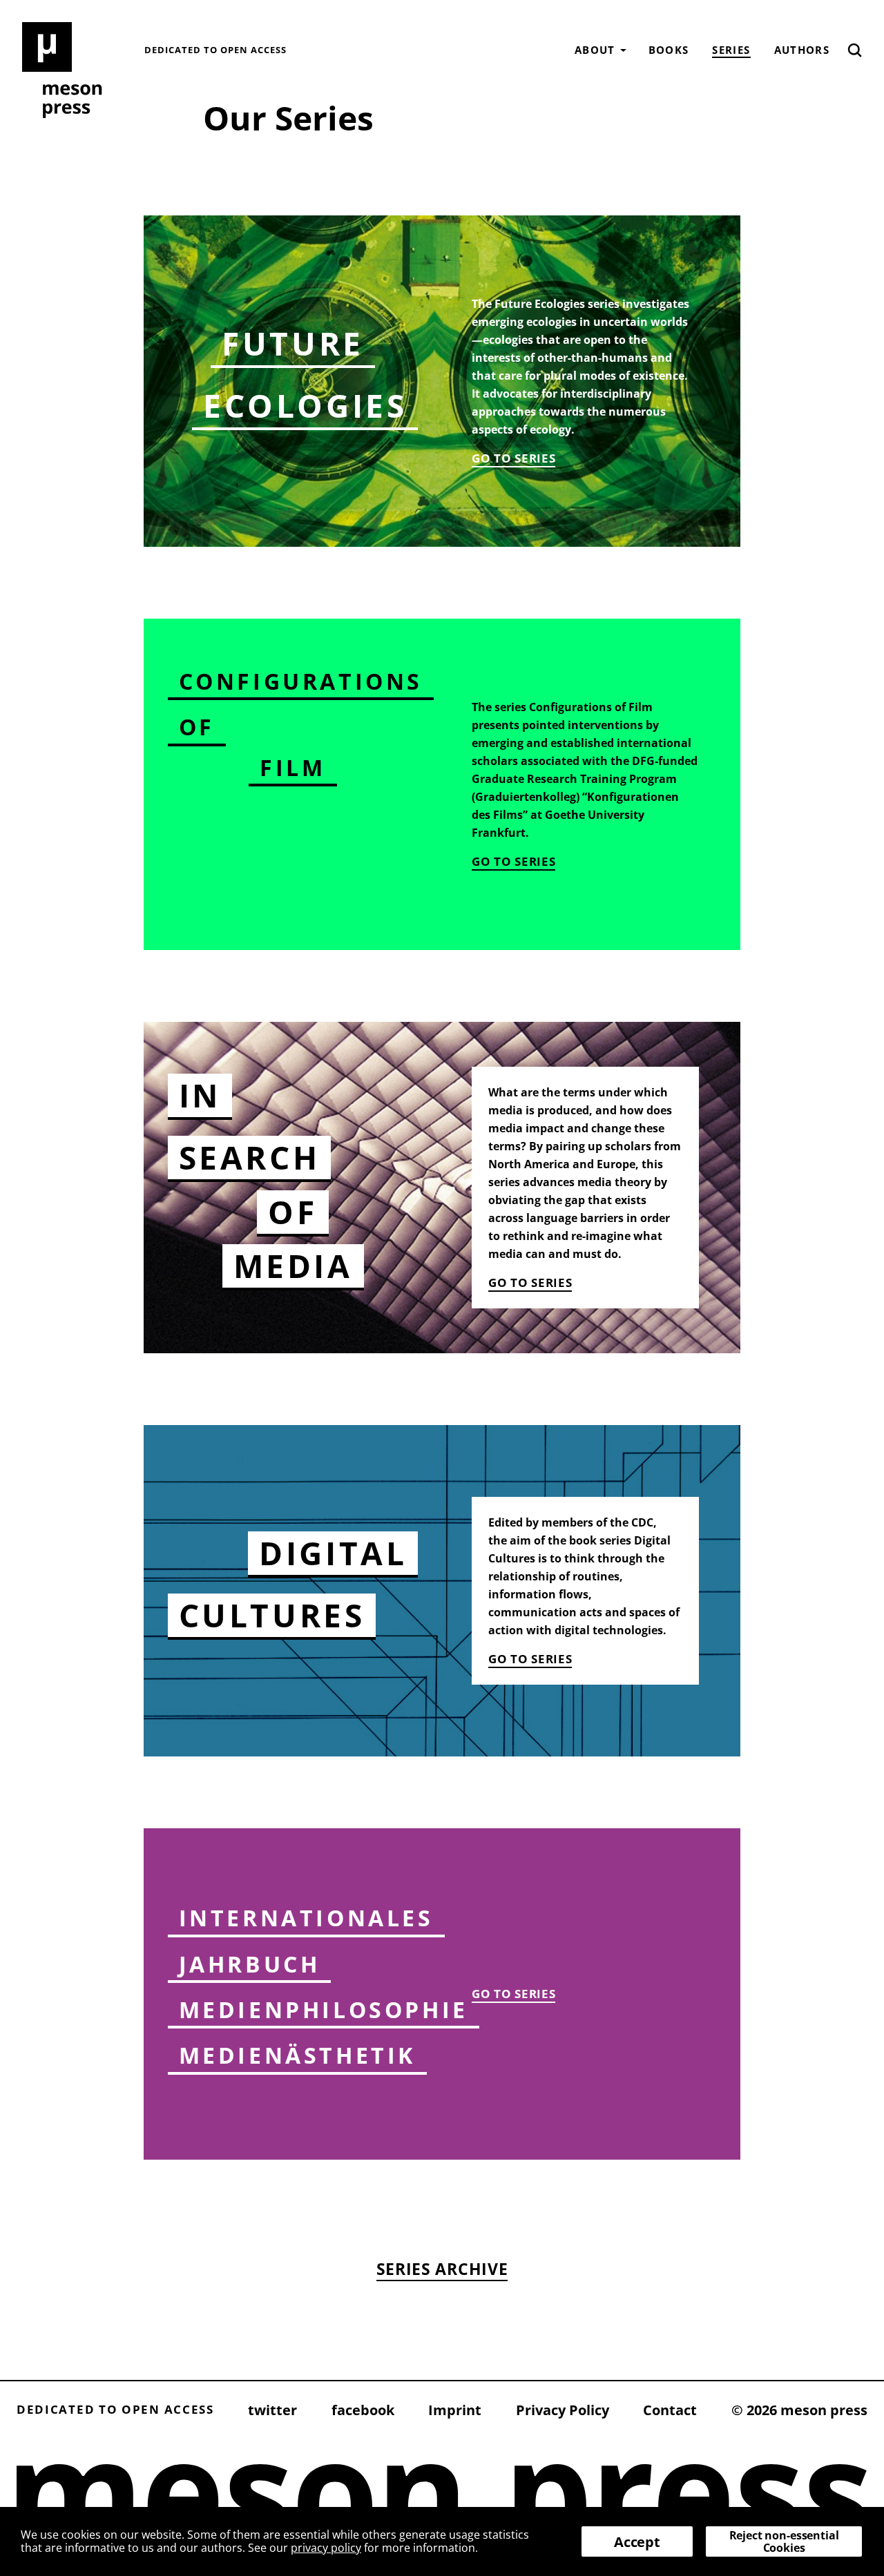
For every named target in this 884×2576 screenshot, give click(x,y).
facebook (363, 2410)
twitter (272, 2410)
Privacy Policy (563, 2410)
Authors (802, 50)
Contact (670, 2410)
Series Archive (442, 2269)
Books (669, 50)
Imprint (455, 2410)
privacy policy (326, 2548)
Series (731, 50)
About (595, 50)
